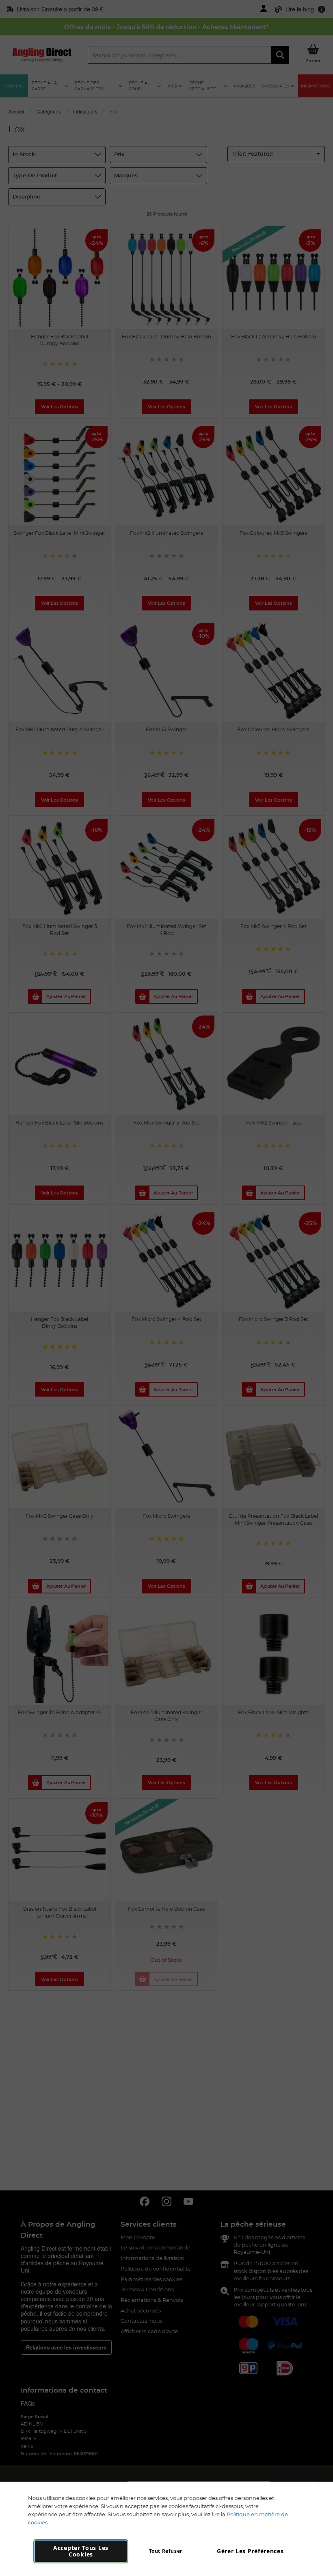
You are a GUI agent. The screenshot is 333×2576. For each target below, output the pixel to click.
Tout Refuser (166, 2551)
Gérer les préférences (250, 2551)
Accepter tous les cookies (81, 2551)
